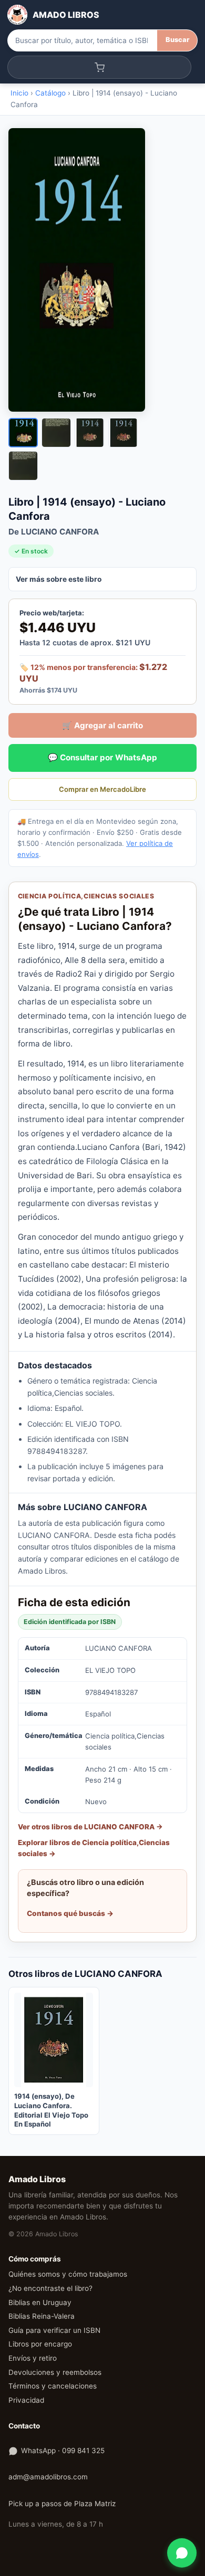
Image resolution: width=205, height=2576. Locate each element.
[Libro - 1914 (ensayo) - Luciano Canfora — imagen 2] (56, 433)
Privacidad (26, 2400)
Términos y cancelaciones (53, 2386)
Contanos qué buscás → (70, 1913)
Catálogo (50, 93)
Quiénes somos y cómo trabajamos (68, 2274)
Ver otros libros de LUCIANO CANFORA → (90, 1827)
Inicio (19, 93)
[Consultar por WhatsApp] (182, 2553)
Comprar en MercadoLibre (102, 789)
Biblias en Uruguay (40, 2302)
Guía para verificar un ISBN (54, 2330)
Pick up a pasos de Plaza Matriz (62, 2504)
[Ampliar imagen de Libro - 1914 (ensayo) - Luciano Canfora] (102, 270)
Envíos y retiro (33, 2358)
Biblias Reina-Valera (42, 2316)
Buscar (177, 40)
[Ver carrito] (100, 67)
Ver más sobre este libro (59, 579)
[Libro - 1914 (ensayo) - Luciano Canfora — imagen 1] (23, 433)
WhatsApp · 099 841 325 (63, 2451)
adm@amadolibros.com (48, 2477)
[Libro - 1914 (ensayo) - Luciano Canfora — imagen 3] (89, 433)
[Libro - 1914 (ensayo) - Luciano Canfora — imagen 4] (123, 433)
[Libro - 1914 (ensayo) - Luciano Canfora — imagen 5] (23, 466)
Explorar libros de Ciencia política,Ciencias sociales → (94, 1848)
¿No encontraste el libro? (50, 2288)
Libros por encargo (40, 2344)
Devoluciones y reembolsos (55, 2372)
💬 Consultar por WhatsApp (102, 757)
